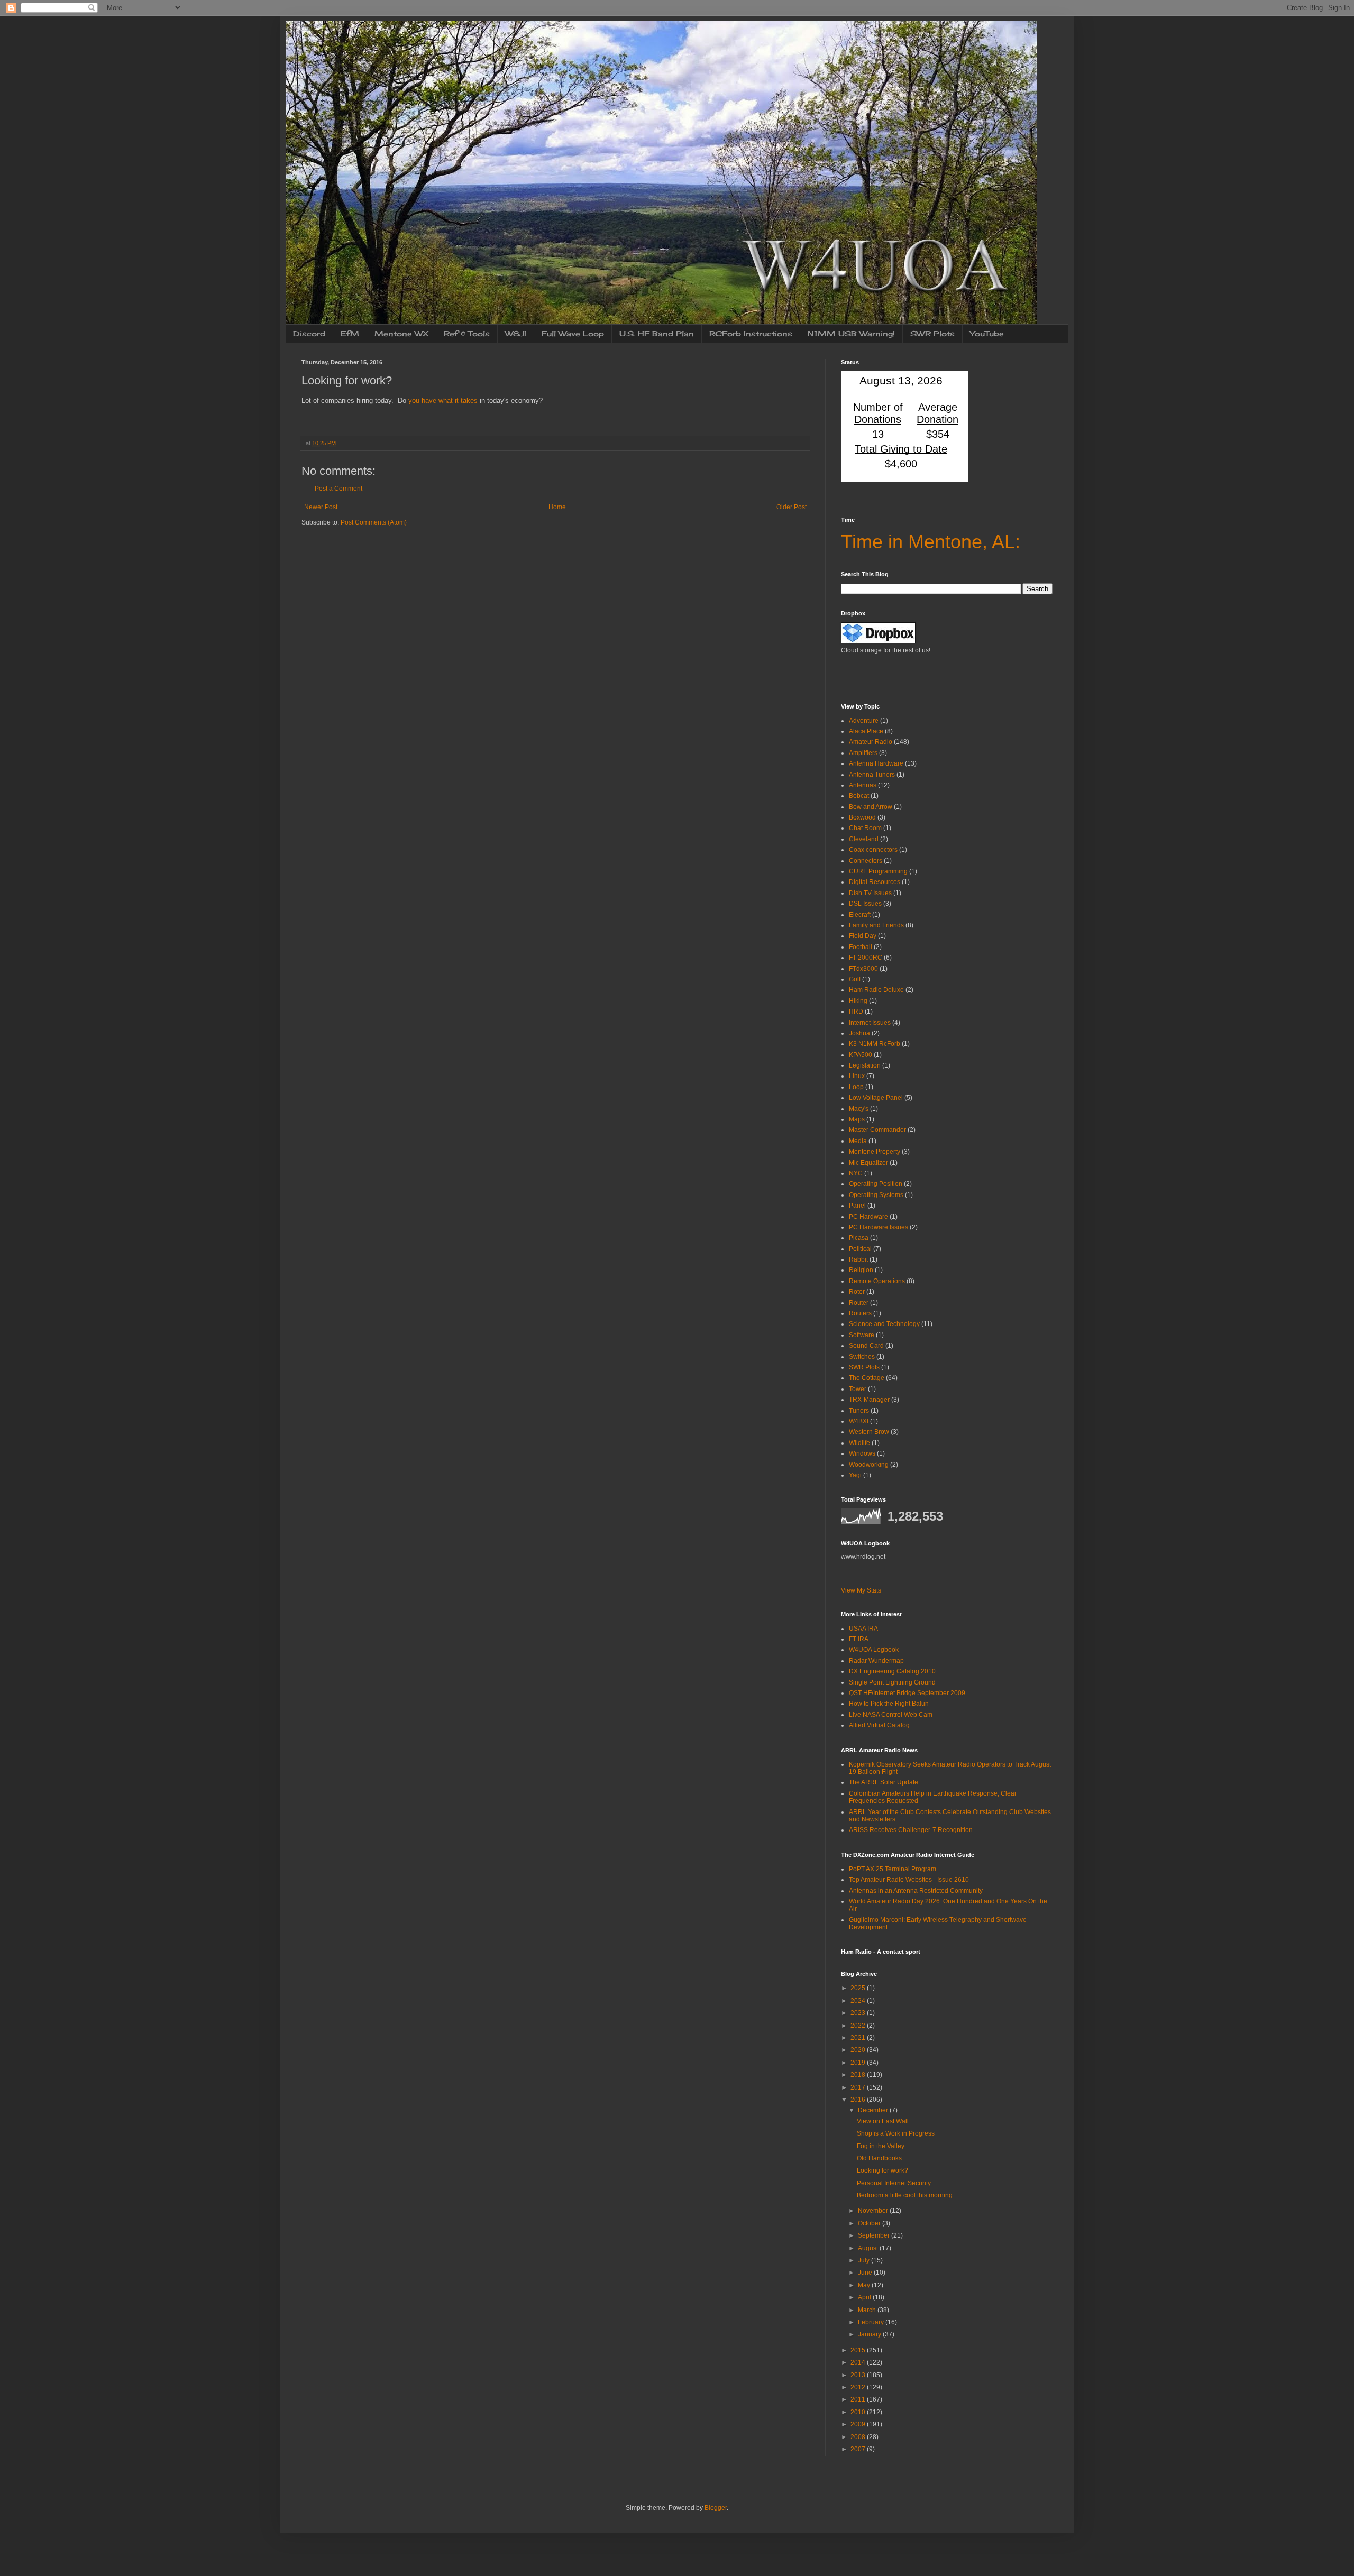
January (870, 2334)
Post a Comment (338, 489)
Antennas (863, 785)
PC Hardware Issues (879, 1227)
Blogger (716, 2508)
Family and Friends (876, 925)
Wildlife (859, 1443)
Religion (861, 1270)
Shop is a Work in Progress (896, 2133)
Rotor (857, 1292)
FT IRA (859, 1639)
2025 (859, 1988)
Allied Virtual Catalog (879, 1725)
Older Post (792, 507)
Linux (857, 1076)
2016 (859, 2100)
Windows (862, 1453)
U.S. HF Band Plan (657, 333)
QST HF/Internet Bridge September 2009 (907, 1693)
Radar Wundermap (876, 1661)
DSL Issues (865, 904)
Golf (855, 979)
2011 (859, 2399)
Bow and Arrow (871, 807)
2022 (859, 2026)
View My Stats (861, 1590)
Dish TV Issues (870, 893)
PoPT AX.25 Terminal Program (893, 1869)
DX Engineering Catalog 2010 (892, 1671)
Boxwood (862, 817)
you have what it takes (443, 401)
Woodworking (869, 1465)
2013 (859, 2375)
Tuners (859, 1411)
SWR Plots (932, 333)
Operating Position (876, 1184)
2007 (859, 2449)
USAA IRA (863, 1629)
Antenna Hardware (876, 763)
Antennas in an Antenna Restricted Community (916, 1891)
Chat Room (865, 828)
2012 (859, 2387)
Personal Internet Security (894, 2183)
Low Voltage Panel (876, 1098)
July (864, 2260)
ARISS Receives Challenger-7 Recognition (911, 1830)
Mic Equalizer (868, 1163)
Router (859, 1303)
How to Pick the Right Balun (889, 1704)
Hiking (858, 1001)
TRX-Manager (869, 1400)
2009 (859, 2424)
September (875, 2235)
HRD (856, 1011)
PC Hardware (868, 1217)
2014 (859, 2362)
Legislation (865, 1065)
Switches (862, 1357)
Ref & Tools (467, 333)
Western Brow (869, 1432)
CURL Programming (878, 871)
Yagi (855, 1475)
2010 (859, 2412)
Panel (857, 1206)
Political (860, 1249)
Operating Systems (876, 1195)
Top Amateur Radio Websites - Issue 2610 (909, 1880)
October (870, 2223)
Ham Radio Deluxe (876, 990)
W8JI (516, 333)
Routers (860, 1313)
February (872, 2322)
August (869, 2248)
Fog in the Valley (881, 2146)
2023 (859, 2013)
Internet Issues (870, 1023)
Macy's (859, 1109)
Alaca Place (866, 731)
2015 (859, 2350)
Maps (857, 1119)
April (865, 2297)
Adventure (864, 721)
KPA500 (861, 1055)
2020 (859, 2050)
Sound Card (866, 1346)
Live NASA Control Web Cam (891, 1715)
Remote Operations (877, 1281)
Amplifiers (863, 753)
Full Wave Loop (573, 333)
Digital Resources (875, 882)
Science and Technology (884, 1324)
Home (557, 507)
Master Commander (877, 1130)
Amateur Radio (871, 742)
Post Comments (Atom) (374, 522)
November (874, 2211)
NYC (856, 1173)
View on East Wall (883, 2121)
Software (862, 1335)
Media (858, 1141)
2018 (859, 2075)
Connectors (866, 861)
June (866, 2273)
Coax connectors (873, 850)
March (868, 2310)
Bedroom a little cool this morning (905, 2195)
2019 (859, 2063)
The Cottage (867, 1378)
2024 (859, 2001)
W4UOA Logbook (874, 1650)
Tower (858, 1389)
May (865, 2285)
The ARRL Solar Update (884, 1782)
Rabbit (858, 1259)
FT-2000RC (866, 958)
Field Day (863, 936)
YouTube (987, 333)
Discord (309, 333)
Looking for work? (882, 2170)
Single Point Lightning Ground (892, 1682)
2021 (859, 2038)
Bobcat (859, 796)
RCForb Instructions (751, 333)
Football (861, 947)
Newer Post (321, 507)
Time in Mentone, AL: (931, 542)
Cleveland (864, 839)
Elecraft (860, 915)
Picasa (859, 1238)
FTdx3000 (863, 969)
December (874, 2110)
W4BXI (859, 1421)
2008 (859, 2437)
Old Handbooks (879, 2158)
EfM (350, 333)
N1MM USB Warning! (851, 333)
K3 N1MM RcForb (875, 1044)
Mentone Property (875, 1152)
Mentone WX (401, 333)
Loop (856, 1087)
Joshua (859, 1033)
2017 (859, 2087)
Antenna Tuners (872, 775)
